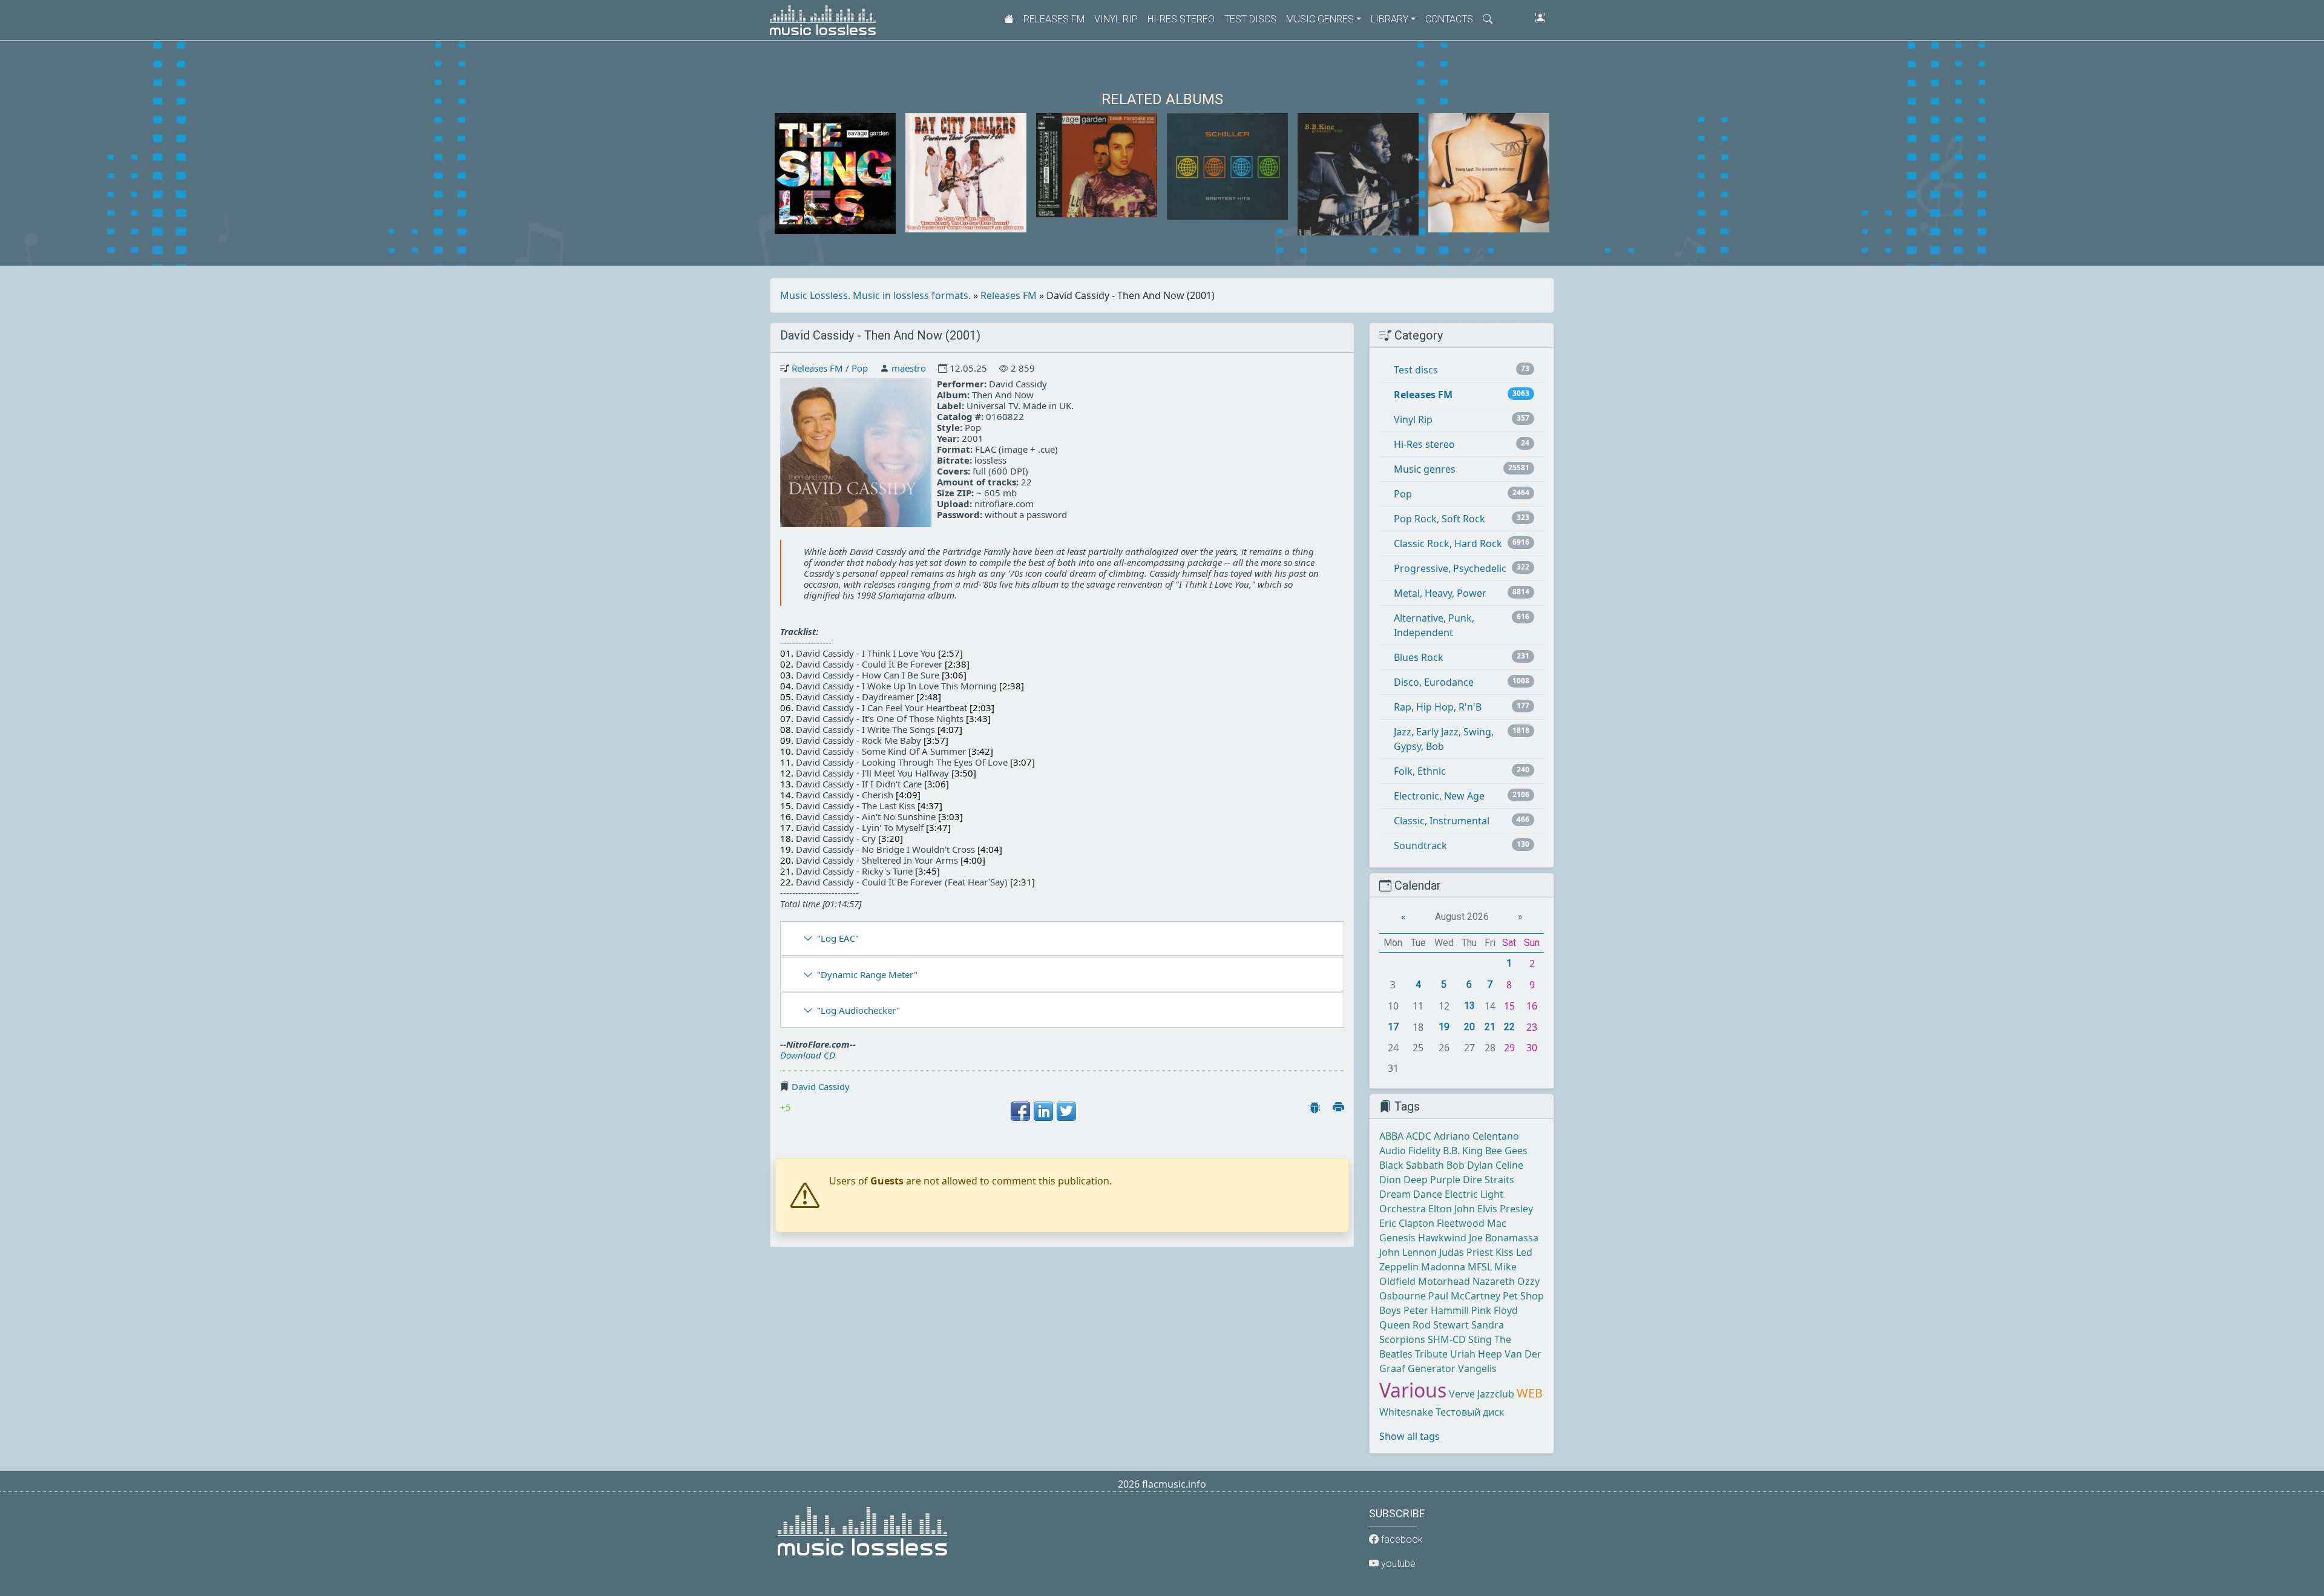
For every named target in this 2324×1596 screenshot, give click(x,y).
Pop (860, 368)
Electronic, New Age (1439, 796)
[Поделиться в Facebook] (1020, 1111)
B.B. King (1463, 1151)
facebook (1401, 1539)
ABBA (1391, 1136)
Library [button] (1390, 19)
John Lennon (1408, 1252)
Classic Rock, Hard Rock (1448, 543)
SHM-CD (1447, 1339)
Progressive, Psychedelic (1450, 568)
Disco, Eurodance (1434, 682)
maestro (909, 368)
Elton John (1452, 1209)
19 (1444, 1027)
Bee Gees (1506, 1151)
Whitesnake (1406, 1412)
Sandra (1488, 1325)
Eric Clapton (1407, 1223)
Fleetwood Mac (1472, 1223)
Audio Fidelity (1410, 1151)
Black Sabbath (1412, 1165)
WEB (1530, 1393)
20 (1469, 1027)
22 (1509, 1027)
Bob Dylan (1470, 1165)
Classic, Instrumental (1442, 821)
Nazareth (1494, 1281)
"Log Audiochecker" (858, 1010)
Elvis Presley (1505, 1209)
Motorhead (1444, 1281)
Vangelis (1477, 1368)
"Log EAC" (838, 938)
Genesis (1397, 1238)
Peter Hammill (1436, 1310)
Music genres (1425, 469)
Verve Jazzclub (1482, 1394)
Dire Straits (1489, 1180)
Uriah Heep (1476, 1354)
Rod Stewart (1441, 1325)
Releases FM (1054, 19)
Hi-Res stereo (1181, 19)
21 (1490, 1027)
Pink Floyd (1495, 1310)
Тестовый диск (1470, 1412)
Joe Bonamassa (1504, 1238)
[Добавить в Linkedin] (1043, 1111)
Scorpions (1402, 1339)
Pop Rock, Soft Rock (1439, 519)
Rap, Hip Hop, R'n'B (1438, 707)
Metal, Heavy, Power (1440, 593)
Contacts (1449, 19)
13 (1469, 1006)
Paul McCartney (1464, 1296)
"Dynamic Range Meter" (867, 974)
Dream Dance (1411, 1194)
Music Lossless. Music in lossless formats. (875, 295)
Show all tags (1410, 1436)
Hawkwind (1442, 1238)
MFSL (1480, 1267)
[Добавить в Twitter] (1066, 1111)
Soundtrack (1420, 846)
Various (1413, 1390)
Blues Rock (1419, 657)
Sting (1480, 1339)
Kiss (1505, 1252)
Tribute (1431, 1354)
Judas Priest (1466, 1252)
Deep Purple (1432, 1180)
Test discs (1250, 19)
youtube (1397, 1564)
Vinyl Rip (1116, 19)
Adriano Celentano (1476, 1136)
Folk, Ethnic (1420, 771)
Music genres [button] (1320, 19)
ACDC (1419, 1136)
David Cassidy (821, 1086)
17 (1393, 1027)
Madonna (1443, 1267)
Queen (1395, 1325)
